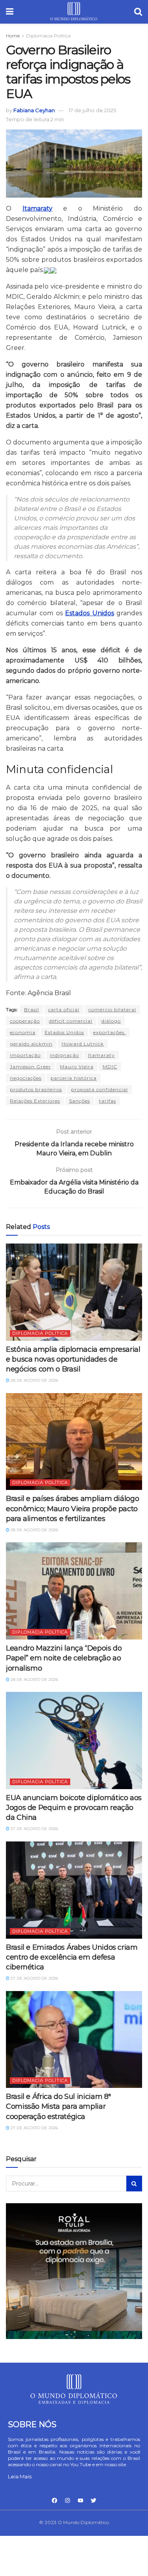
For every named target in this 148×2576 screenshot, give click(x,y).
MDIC (110, 1067)
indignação (64, 1055)
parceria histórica (74, 1078)
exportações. (110, 1032)
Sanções (80, 1101)
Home (13, 36)
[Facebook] (54, 2500)
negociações (26, 1078)
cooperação (25, 1021)
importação (25, 1055)
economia (23, 1032)
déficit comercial (71, 1021)
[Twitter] (94, 2500)
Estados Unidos (64, 1032)
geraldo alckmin (31, 1044)
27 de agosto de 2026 (34, 1829)
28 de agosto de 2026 (34, 1380)
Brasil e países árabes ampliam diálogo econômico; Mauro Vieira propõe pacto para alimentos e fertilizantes (72, 1508)
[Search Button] (134, 2184)
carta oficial (64, 1009)
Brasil (32, 1009)
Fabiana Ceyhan (34, 110)
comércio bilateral (112, 1009)
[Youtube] (81, 2500)
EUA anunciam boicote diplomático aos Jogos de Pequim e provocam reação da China (74, 1808)
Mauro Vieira (77, 1067)
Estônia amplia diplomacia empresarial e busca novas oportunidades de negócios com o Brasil (73, 1359)
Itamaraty (101, 1055)
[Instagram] (67, 2500)
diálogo (111, 1021)
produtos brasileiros (36, 1089)
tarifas (108, 1101)
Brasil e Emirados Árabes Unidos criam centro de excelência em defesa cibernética (72, 1957)
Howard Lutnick (83, 1044)
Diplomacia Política (48, 36)
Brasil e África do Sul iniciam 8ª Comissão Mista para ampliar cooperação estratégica (58, 2106)
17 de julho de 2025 (92, 110)
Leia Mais (20, 2476)
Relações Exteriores (35, 1101)
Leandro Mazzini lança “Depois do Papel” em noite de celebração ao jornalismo (64, 1658)
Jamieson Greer (30, 1067)
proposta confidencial (99, 1089)
